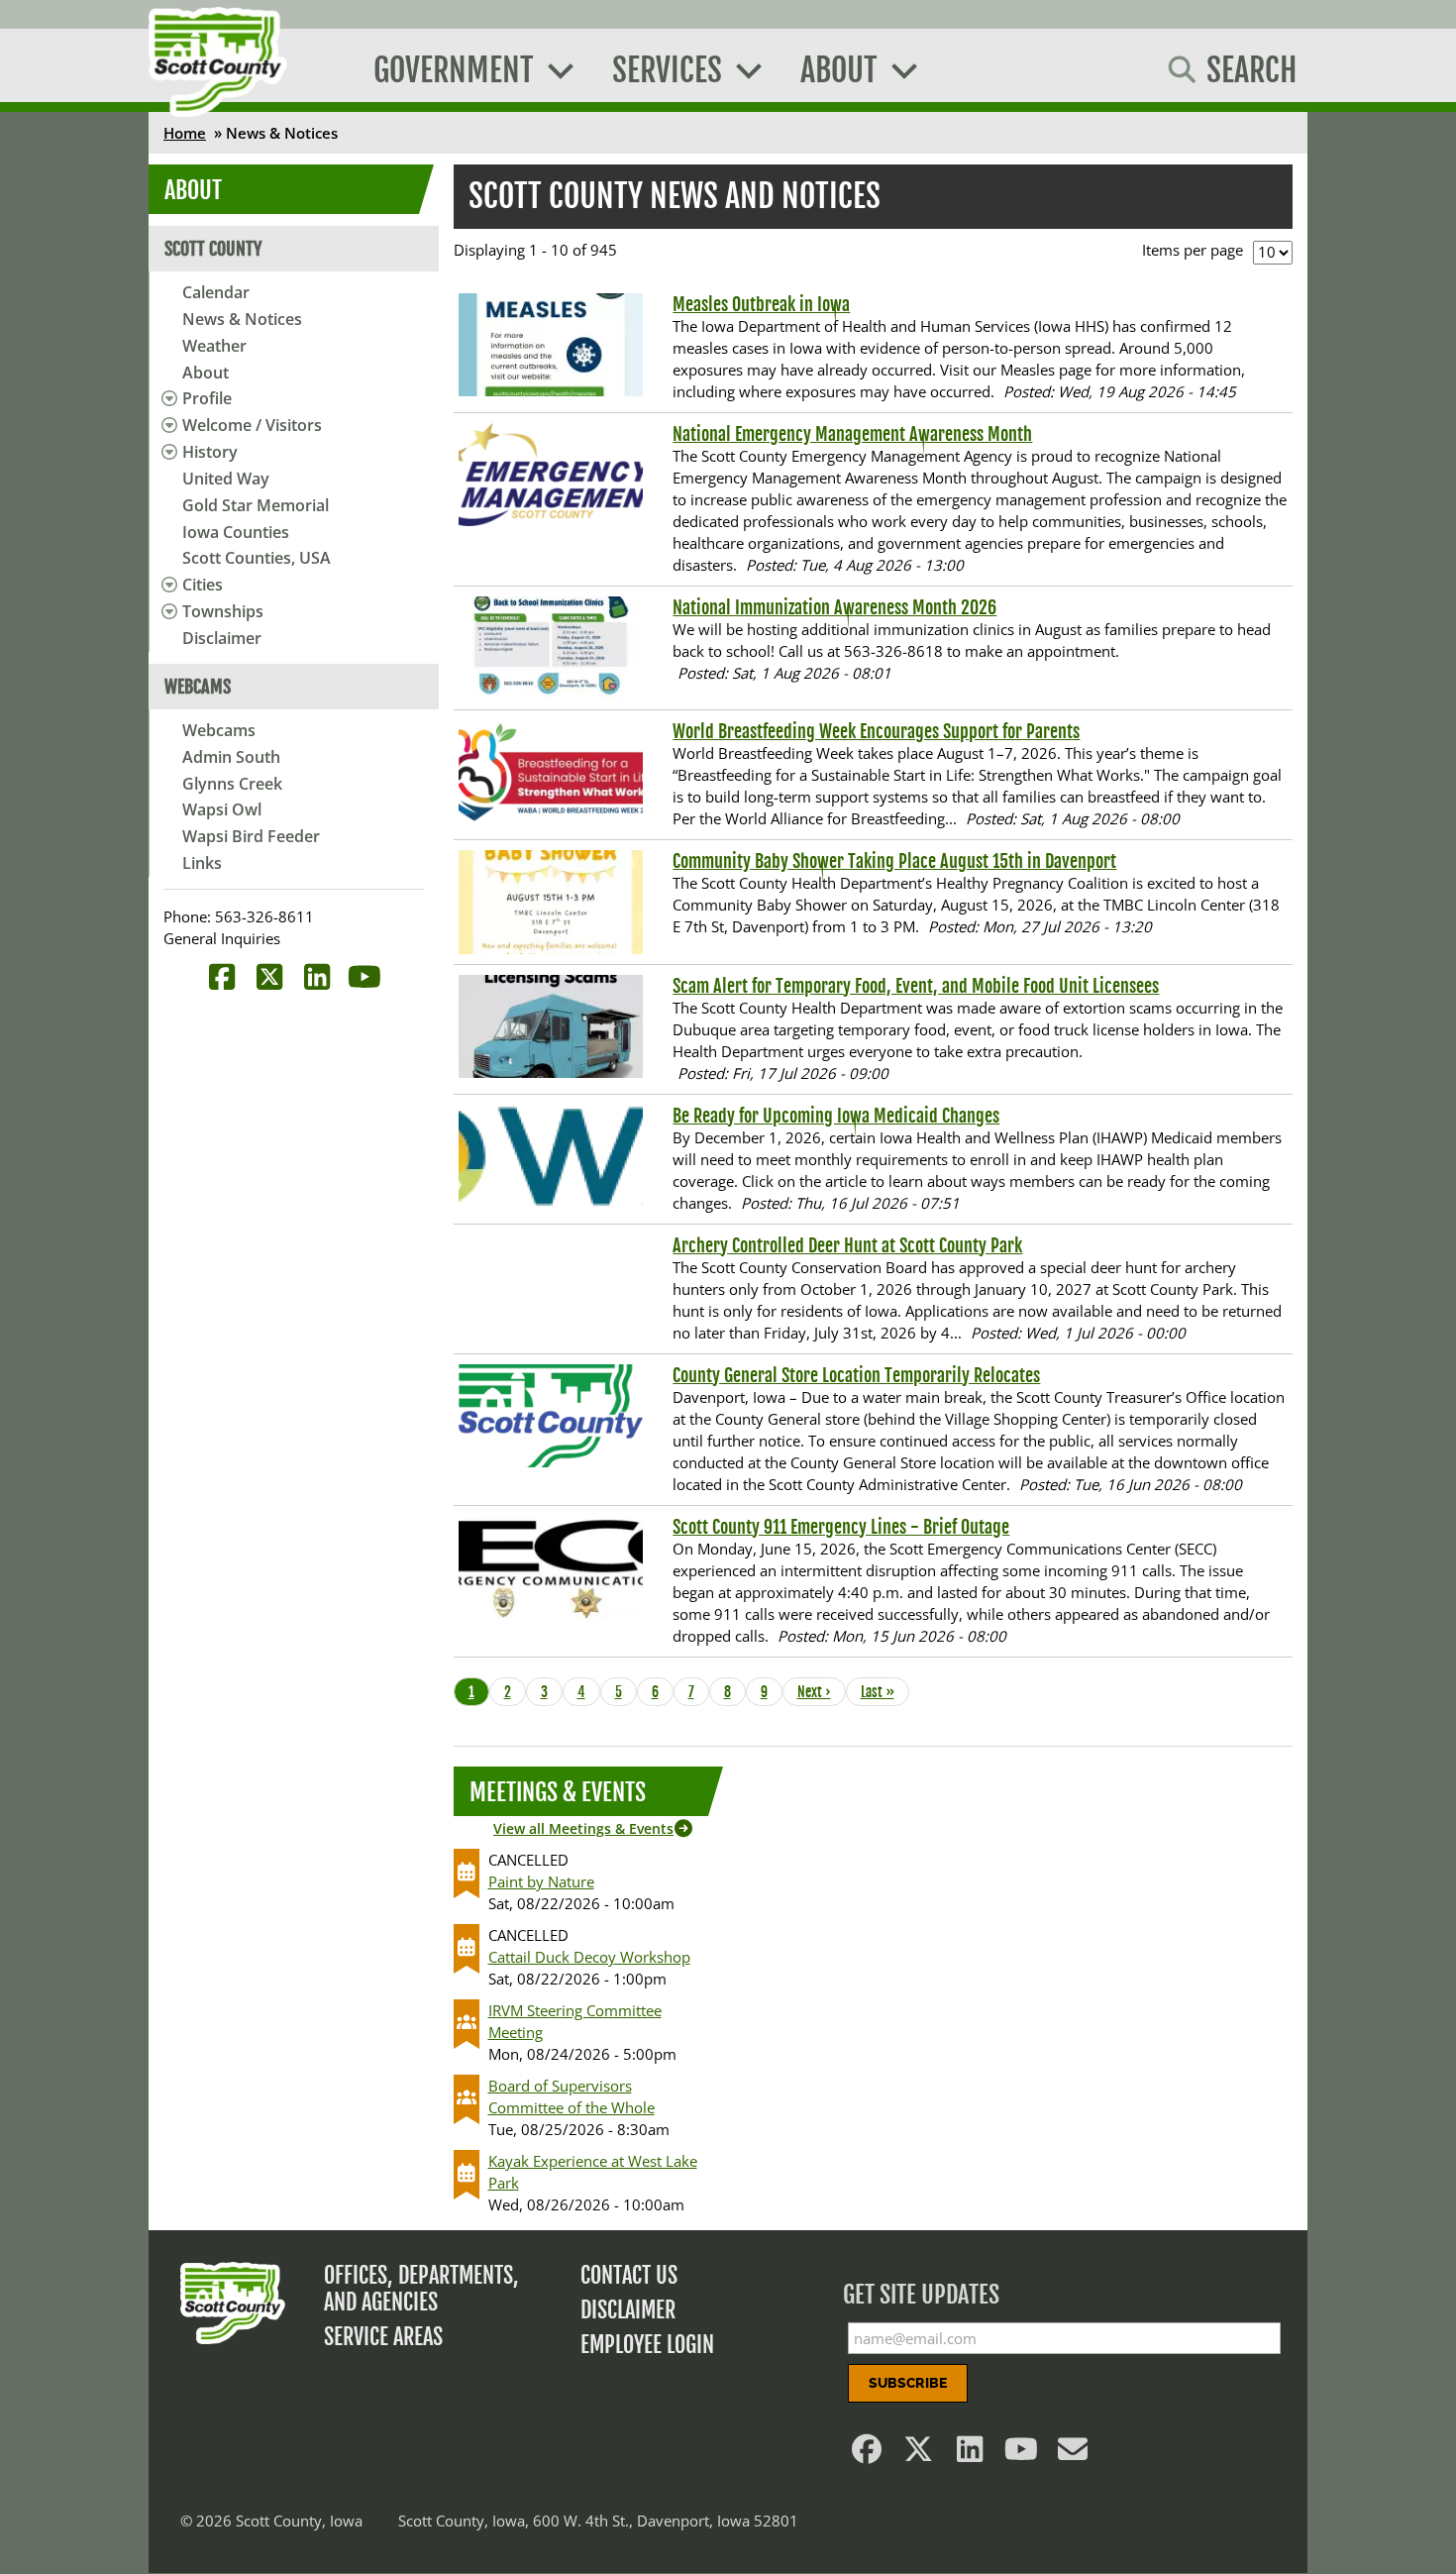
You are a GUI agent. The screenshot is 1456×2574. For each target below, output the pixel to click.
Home (185, 133)
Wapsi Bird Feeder (251, 836)
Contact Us (629, 2275)
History (210, 452)
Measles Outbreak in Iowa (761, 304)
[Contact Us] (1074, 2454)
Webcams (219, 730)
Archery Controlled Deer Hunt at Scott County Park (847, 1245)
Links (202, 863)
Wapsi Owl (222, 809)
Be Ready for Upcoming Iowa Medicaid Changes (836, 1116)
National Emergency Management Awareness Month (852, 434)
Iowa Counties (236, 532)
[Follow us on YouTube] (1022, 2454)
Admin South (231, 757)
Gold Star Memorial (256, 505)
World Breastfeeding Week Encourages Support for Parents (876, 731)
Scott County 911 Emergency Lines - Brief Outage (841, 1527)
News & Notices (242, 319)
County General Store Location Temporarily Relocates (856, 1375)
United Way (226, 479)
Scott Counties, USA (257, 558)
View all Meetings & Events (583, 1828)
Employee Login (647, 2345)
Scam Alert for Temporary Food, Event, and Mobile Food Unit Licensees (916, 986)
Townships (223, 611)
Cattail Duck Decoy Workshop (589, 1957)
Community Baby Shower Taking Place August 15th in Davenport (894, 861)
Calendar (216, 292)
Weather (214, 346)
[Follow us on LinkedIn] (971, 2454)
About (206, 373)
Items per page (1193, 250)
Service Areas (383, 2337)
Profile (207, 398)
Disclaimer (222, 638)
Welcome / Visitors (252, 425)
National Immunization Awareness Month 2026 (834, 607)
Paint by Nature (541, 1881)
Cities (203, 585)
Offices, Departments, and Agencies (421, 2289)
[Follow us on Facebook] (868, 2454)
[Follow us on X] (919, 2454)
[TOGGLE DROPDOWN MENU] (166, 398)
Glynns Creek (232, 784)
